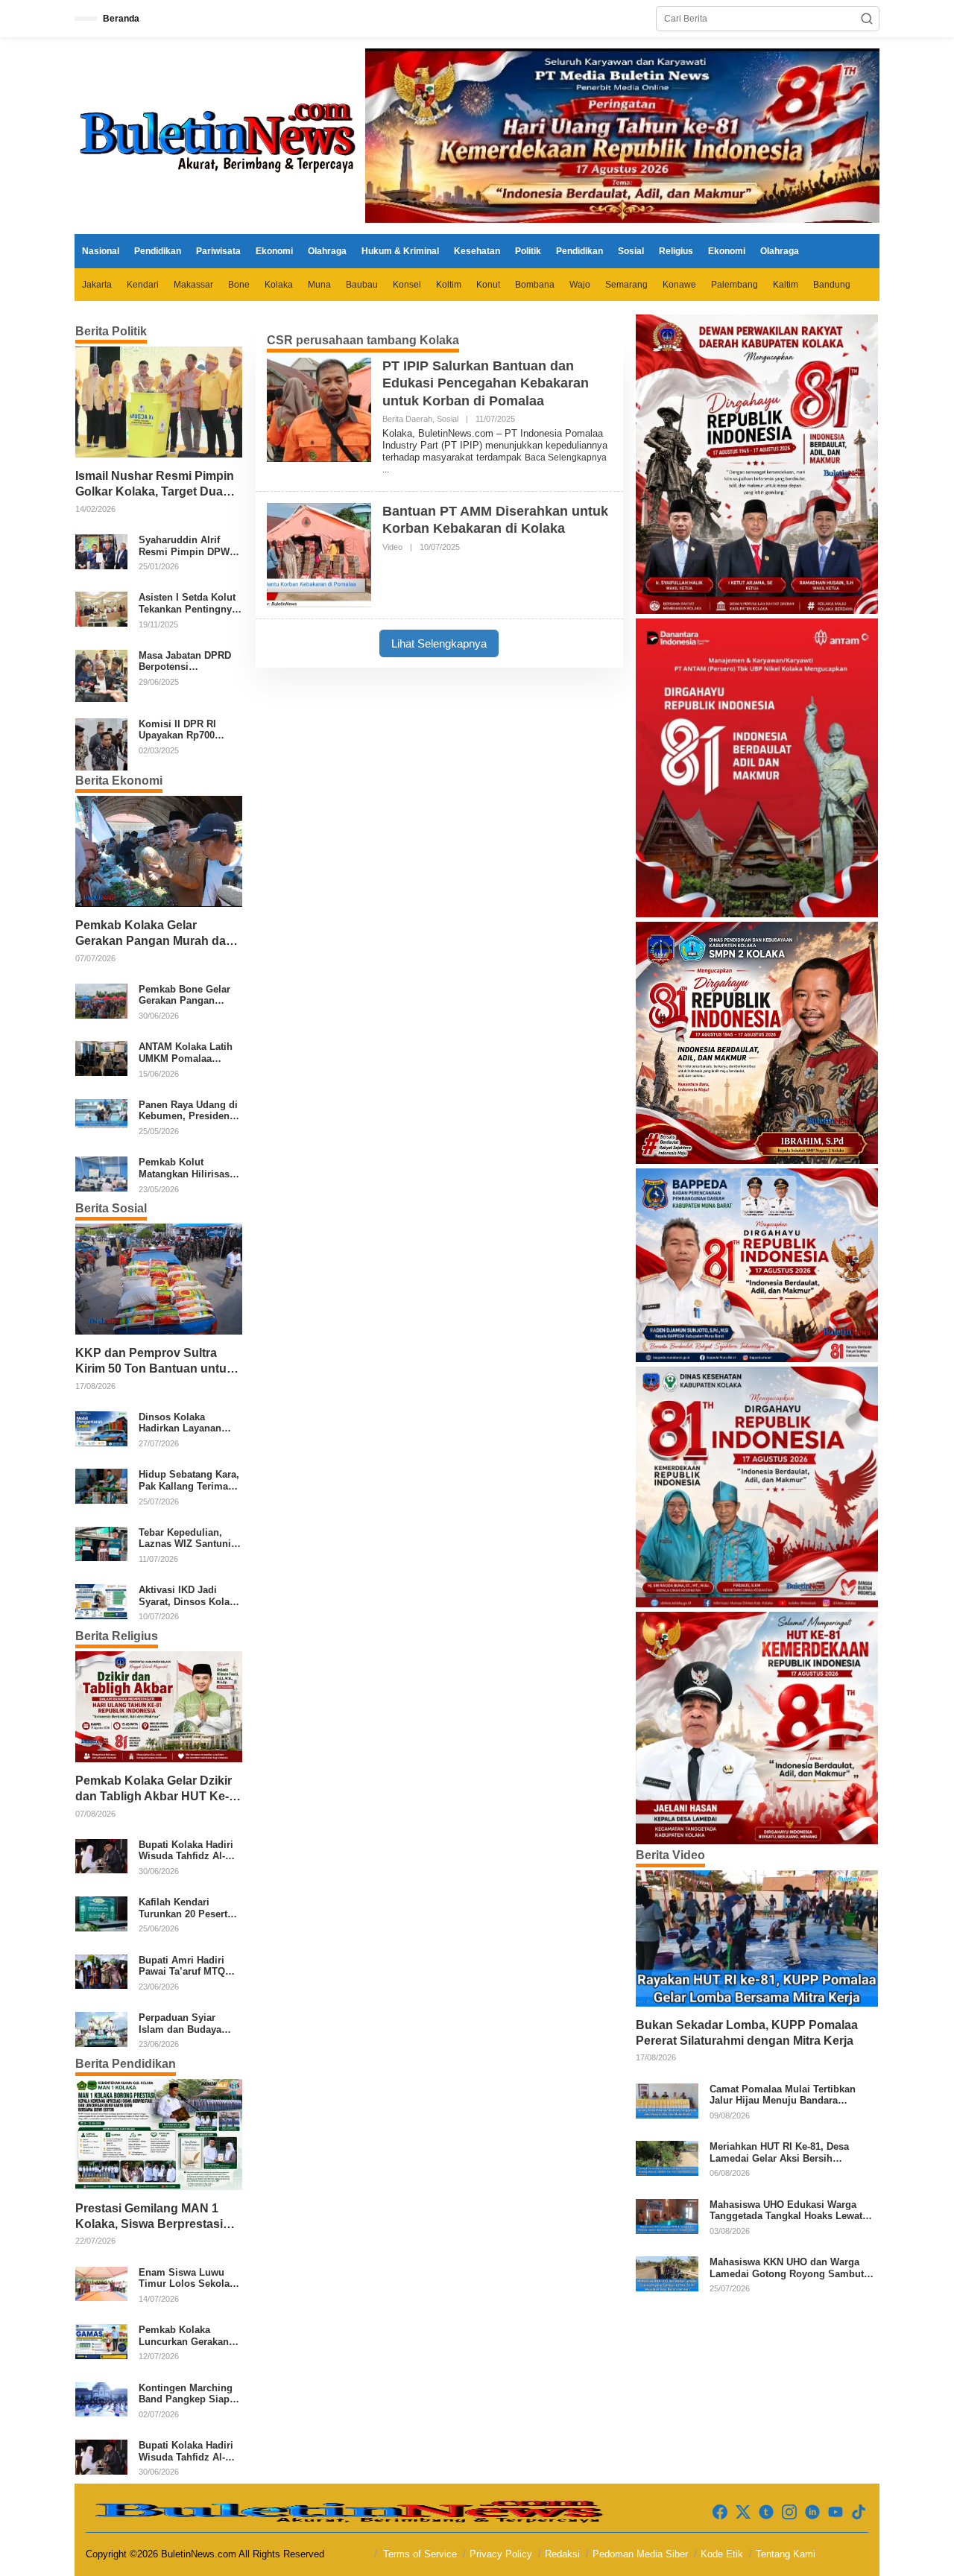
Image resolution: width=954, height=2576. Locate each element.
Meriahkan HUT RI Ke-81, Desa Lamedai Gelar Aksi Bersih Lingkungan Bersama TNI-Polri (781, 2152)
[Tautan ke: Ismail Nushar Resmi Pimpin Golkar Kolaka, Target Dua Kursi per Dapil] (159, 402)
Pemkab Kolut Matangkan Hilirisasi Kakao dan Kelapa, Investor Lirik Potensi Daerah (188, 1168)
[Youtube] (835, 2512)
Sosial (448, 419)
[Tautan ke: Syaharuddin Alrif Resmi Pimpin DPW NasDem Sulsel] (101, 551)
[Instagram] (789, 2512)
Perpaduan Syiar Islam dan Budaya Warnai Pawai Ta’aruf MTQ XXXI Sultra (187, 2023)
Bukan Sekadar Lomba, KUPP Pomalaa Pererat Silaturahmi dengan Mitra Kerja (747, 2033)
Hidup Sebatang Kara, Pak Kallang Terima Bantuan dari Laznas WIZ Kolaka (189, 1480)
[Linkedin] (812, 2512)
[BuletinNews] (220, 135)
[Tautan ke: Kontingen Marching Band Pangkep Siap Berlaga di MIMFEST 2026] (101, 2399)
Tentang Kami (786, 2554)
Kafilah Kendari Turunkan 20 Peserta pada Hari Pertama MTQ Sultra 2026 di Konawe (186, 1908)
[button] (867, 19)
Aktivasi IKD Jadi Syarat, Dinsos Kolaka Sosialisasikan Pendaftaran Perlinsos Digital (190, 1596)
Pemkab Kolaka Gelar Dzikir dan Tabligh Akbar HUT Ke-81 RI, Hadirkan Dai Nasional (155, 1789)
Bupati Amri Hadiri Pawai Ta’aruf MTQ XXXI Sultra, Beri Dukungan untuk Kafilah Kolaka (182, 1966)
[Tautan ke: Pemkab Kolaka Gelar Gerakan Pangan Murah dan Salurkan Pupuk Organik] (159, 851)
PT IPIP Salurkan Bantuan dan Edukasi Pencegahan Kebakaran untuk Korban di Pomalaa (486, 383)
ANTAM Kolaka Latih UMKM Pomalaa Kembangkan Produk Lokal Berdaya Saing (187, 1053)
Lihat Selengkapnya (439, 643)
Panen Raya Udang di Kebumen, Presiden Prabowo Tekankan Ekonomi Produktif (188, 1111)
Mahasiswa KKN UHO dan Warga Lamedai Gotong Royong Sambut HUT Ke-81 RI (787, 2268)
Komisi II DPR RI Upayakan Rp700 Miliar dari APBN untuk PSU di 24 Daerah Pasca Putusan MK (177, 730)
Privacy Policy (501, 2554)
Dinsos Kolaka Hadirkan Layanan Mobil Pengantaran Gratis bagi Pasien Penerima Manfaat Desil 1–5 (182, 1423)
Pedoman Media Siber (640, 2554)
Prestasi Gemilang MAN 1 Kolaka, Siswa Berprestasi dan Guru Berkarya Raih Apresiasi (149, 2217)
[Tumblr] (766, 2512)
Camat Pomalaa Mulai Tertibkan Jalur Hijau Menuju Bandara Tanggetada (783, 2095)
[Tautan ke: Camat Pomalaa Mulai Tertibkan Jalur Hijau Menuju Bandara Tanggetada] (667, 2100)
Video (392, 547)
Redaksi (562, 2554)
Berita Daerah (407, 419)
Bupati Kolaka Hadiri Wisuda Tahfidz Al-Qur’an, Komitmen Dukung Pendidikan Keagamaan (186, 1851)
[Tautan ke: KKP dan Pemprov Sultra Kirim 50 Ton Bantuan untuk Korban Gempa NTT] (159, 1279)
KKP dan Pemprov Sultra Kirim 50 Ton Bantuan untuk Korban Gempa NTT (154, 1362)
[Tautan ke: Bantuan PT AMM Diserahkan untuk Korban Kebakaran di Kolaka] (319, 554)
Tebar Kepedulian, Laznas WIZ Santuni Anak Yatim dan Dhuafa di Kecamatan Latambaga (187, 1538)
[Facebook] (720, 2512)
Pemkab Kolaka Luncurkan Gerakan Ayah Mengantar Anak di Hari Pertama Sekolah (189, 2336)
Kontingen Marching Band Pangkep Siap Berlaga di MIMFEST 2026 (186, 2394)
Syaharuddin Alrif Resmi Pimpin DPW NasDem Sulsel (184, 546)
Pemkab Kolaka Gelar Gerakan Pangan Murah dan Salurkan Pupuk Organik (154, 934)
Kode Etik (722, 2554)
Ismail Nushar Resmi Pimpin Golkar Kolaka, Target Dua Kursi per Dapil (155, 485)
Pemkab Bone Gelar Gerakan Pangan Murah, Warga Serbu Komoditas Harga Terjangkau (186, 995)
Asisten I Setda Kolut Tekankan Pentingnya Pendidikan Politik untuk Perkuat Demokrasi (188, 603)
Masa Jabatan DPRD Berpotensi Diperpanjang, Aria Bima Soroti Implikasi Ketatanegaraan (189, 661)
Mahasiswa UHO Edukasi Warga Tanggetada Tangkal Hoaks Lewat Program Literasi (786, 2211)
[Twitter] (743, 2512)
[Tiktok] (859, 2512)
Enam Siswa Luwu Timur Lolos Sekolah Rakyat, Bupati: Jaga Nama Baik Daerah (187, 2278)
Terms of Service (420, 2554)
